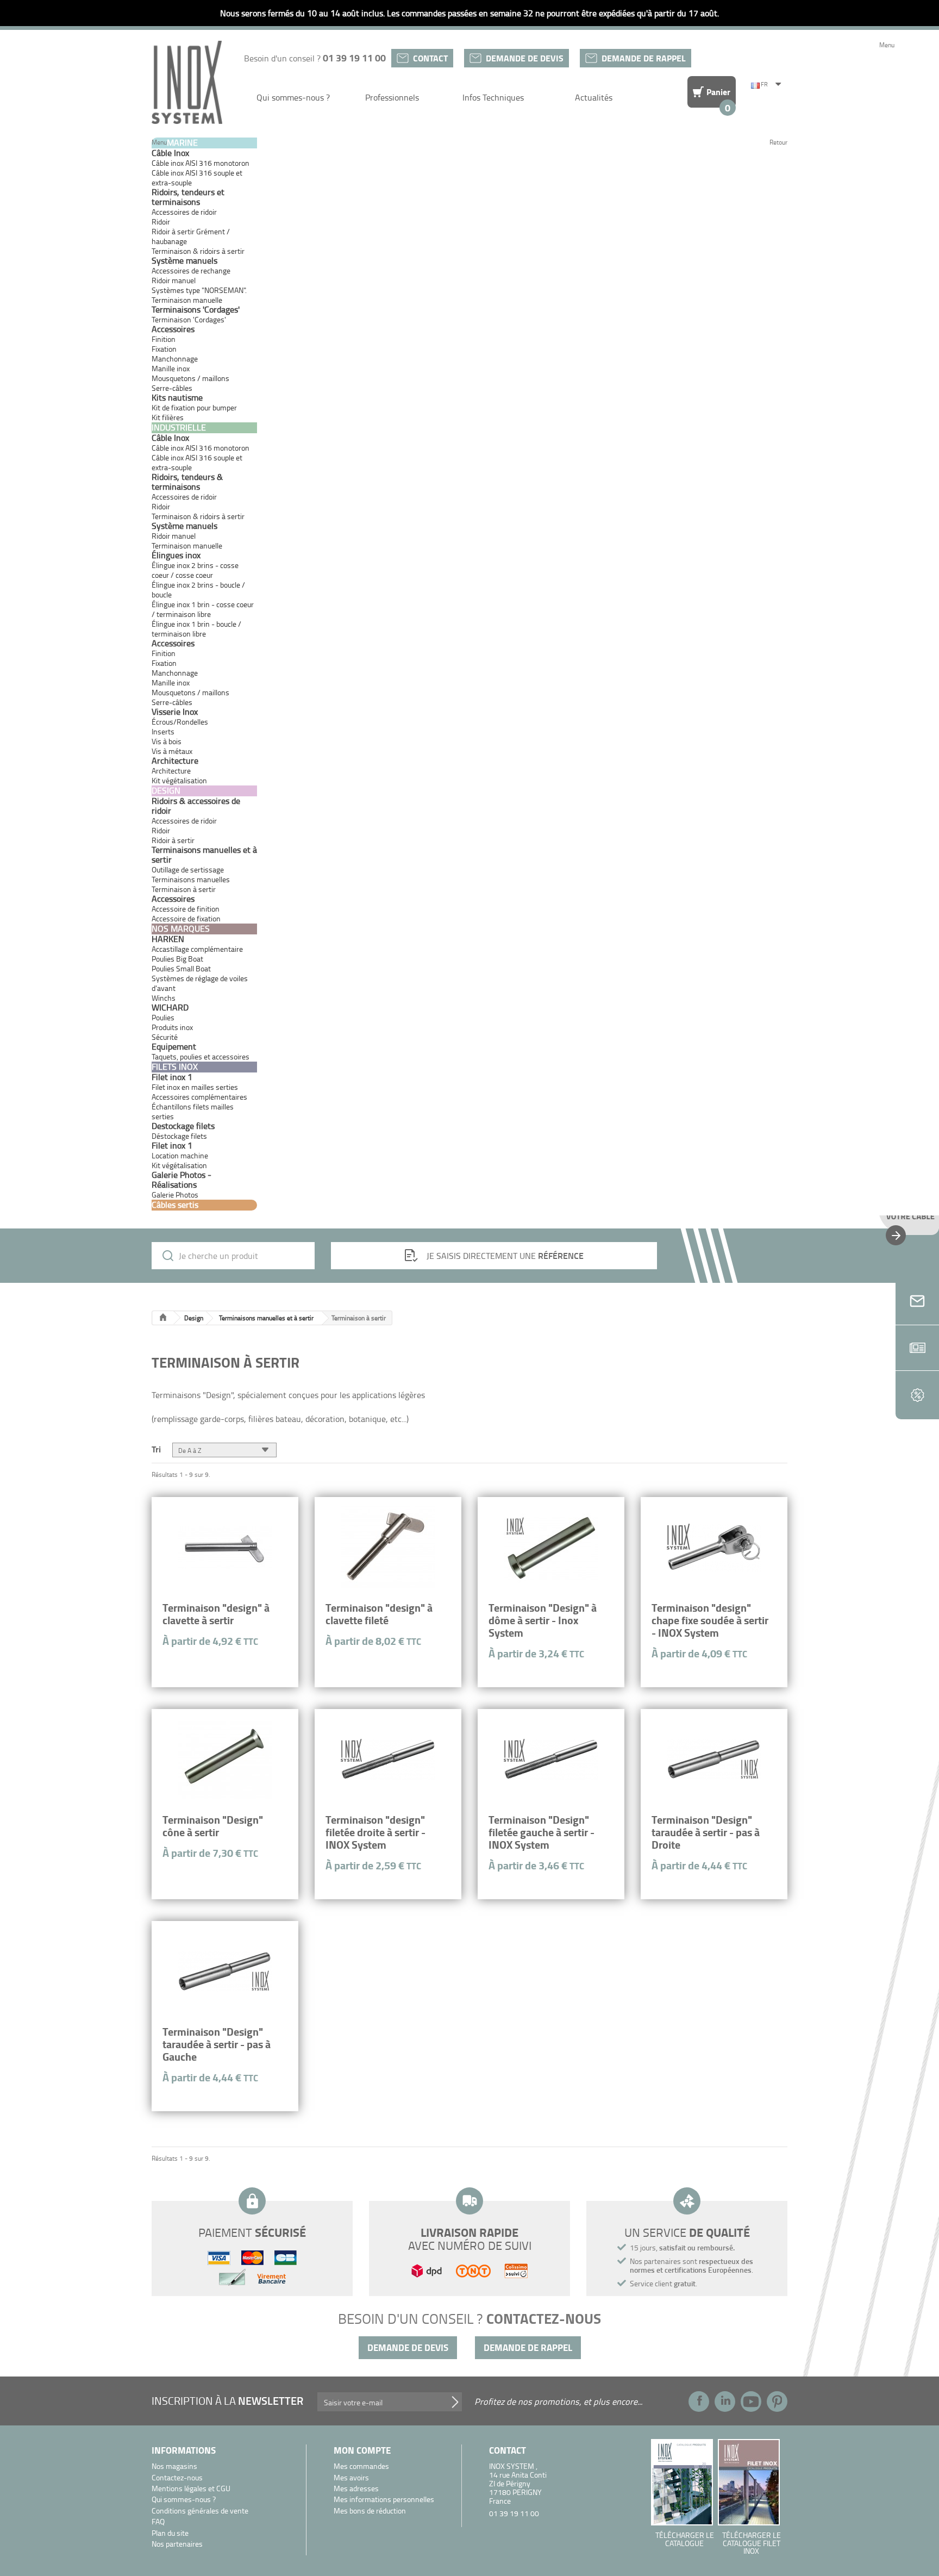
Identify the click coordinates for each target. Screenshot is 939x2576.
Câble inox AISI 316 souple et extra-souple (197, 177)
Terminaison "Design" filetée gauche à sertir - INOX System (542, 1832)
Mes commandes (361, 2466)
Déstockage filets (179, 1136)
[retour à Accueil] (163, 1318)
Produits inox (172, 1027)
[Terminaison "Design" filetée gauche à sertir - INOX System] (551, 1760)
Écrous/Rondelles (180, 722)
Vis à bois (167, 741)
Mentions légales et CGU (191, 2489)
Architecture (171, 771)
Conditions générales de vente (200, 2511)
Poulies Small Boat (181, 968)
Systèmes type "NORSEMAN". (199, 290)
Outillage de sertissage (188, 869)
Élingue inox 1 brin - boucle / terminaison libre (196, 629)
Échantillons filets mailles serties (193, 1111)
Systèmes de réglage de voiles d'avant (200, 983)
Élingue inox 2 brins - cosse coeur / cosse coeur (195, 570)
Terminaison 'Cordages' (189, 319)
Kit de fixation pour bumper (194, 407)
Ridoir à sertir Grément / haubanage (191, 236)
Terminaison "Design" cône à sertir (213, 1826)
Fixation (164, 349)
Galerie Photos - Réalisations (181, 1180)
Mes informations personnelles (384, 2500)
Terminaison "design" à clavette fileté (379, 1614)
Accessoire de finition (186, 909)
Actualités (594, 97)
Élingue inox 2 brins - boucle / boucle (198, 590)
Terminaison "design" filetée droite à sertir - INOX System (375, 1832)
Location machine (180, 1155)
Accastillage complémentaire (197, 949)
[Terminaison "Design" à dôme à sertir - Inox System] (551, 1548)
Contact (430, 58)
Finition (164, 339)
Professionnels (392, 97)
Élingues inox (176, 555)
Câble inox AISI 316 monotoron (201, 163)
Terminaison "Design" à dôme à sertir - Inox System (543, 1620)
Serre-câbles (172, 388)
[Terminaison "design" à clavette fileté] (388, 1548)
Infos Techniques (493, 97)
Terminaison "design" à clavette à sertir (216, 1614)
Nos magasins (174, 2466)
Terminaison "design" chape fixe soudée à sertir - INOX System (710, 1620)
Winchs (164, 998)
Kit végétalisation (179, 1165)
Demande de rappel (644, 58)
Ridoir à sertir (173, 840)
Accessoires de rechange (191, 270)
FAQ (158, 2522)
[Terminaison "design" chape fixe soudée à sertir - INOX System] (714, 1548)
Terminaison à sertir (184, 889)
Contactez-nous (177, 2478)
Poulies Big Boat (177, 959)
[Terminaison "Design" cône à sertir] (225, 1760)
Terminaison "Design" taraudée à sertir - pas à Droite (706, 1832)
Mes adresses (356, 2489)
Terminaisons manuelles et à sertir (266, 1318)
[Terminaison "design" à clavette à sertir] (225, 1548)
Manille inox (171, 368)
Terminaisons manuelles (191, 879)
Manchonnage (175, 358)
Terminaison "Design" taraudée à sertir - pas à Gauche (217, 2044)
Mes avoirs (351, 2478)
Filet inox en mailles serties (195, 1087)
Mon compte (362, 2450)
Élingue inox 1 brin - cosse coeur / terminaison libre (203, 609)
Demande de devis (525, 58)
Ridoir (161, 222)
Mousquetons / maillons (190, 378)
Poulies (163, 1017)
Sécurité (165, 1037)
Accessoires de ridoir (184, 212)
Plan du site (170, 2533)
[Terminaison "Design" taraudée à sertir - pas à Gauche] (225, 1972)
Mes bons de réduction (370, 2511)
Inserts (163, 731)
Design (194, 1318)
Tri (156, 1448)
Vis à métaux (172, 751)
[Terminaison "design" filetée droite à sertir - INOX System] (388, 1760)
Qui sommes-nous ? (293, 97)
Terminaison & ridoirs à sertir (198, 251)
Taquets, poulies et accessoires (201, 1056)
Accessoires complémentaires (199, 1097)
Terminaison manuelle (187, 300)
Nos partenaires (177, 2544)
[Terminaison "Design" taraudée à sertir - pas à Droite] (714, 1760)
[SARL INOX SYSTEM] (187, 82)
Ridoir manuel (174, 280)
